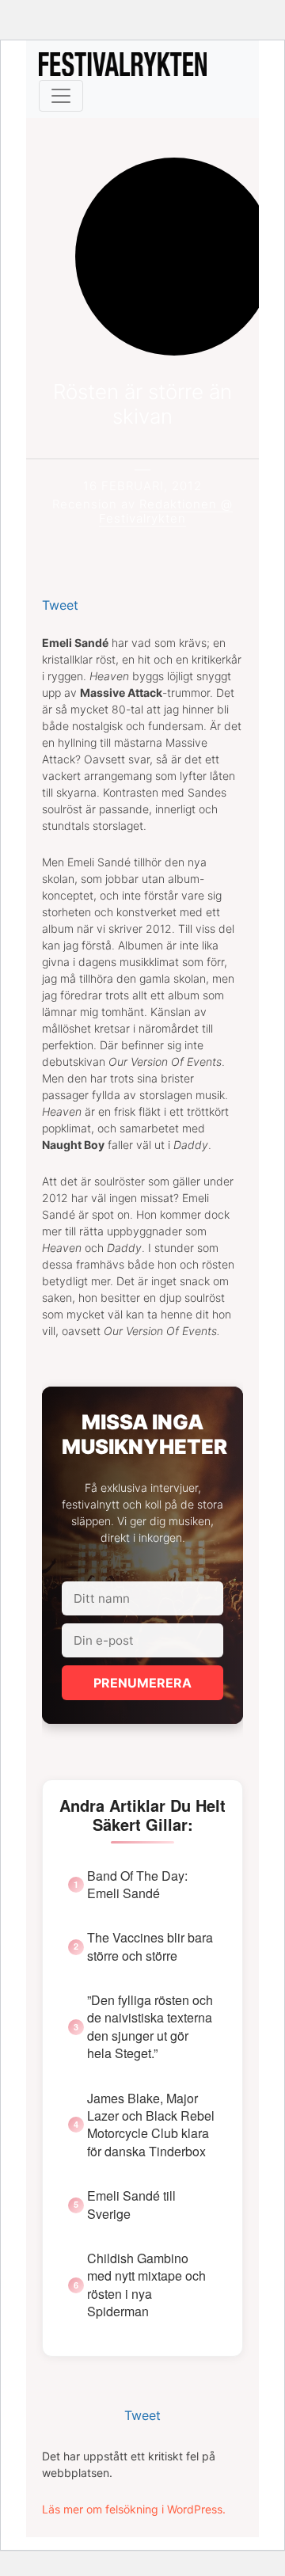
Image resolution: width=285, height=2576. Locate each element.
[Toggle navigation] (61, 96)
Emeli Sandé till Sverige (131, 2205)
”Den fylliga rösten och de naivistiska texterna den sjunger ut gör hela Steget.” (150, 2027)
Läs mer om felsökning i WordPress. (134, 2509)
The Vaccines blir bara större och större (150, 1946)
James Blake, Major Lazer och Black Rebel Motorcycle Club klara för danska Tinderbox (151, 2125)
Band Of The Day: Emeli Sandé (137, 1885)
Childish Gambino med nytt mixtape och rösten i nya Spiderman (146, 2285)
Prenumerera (142, 1683)
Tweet (60, 605)
